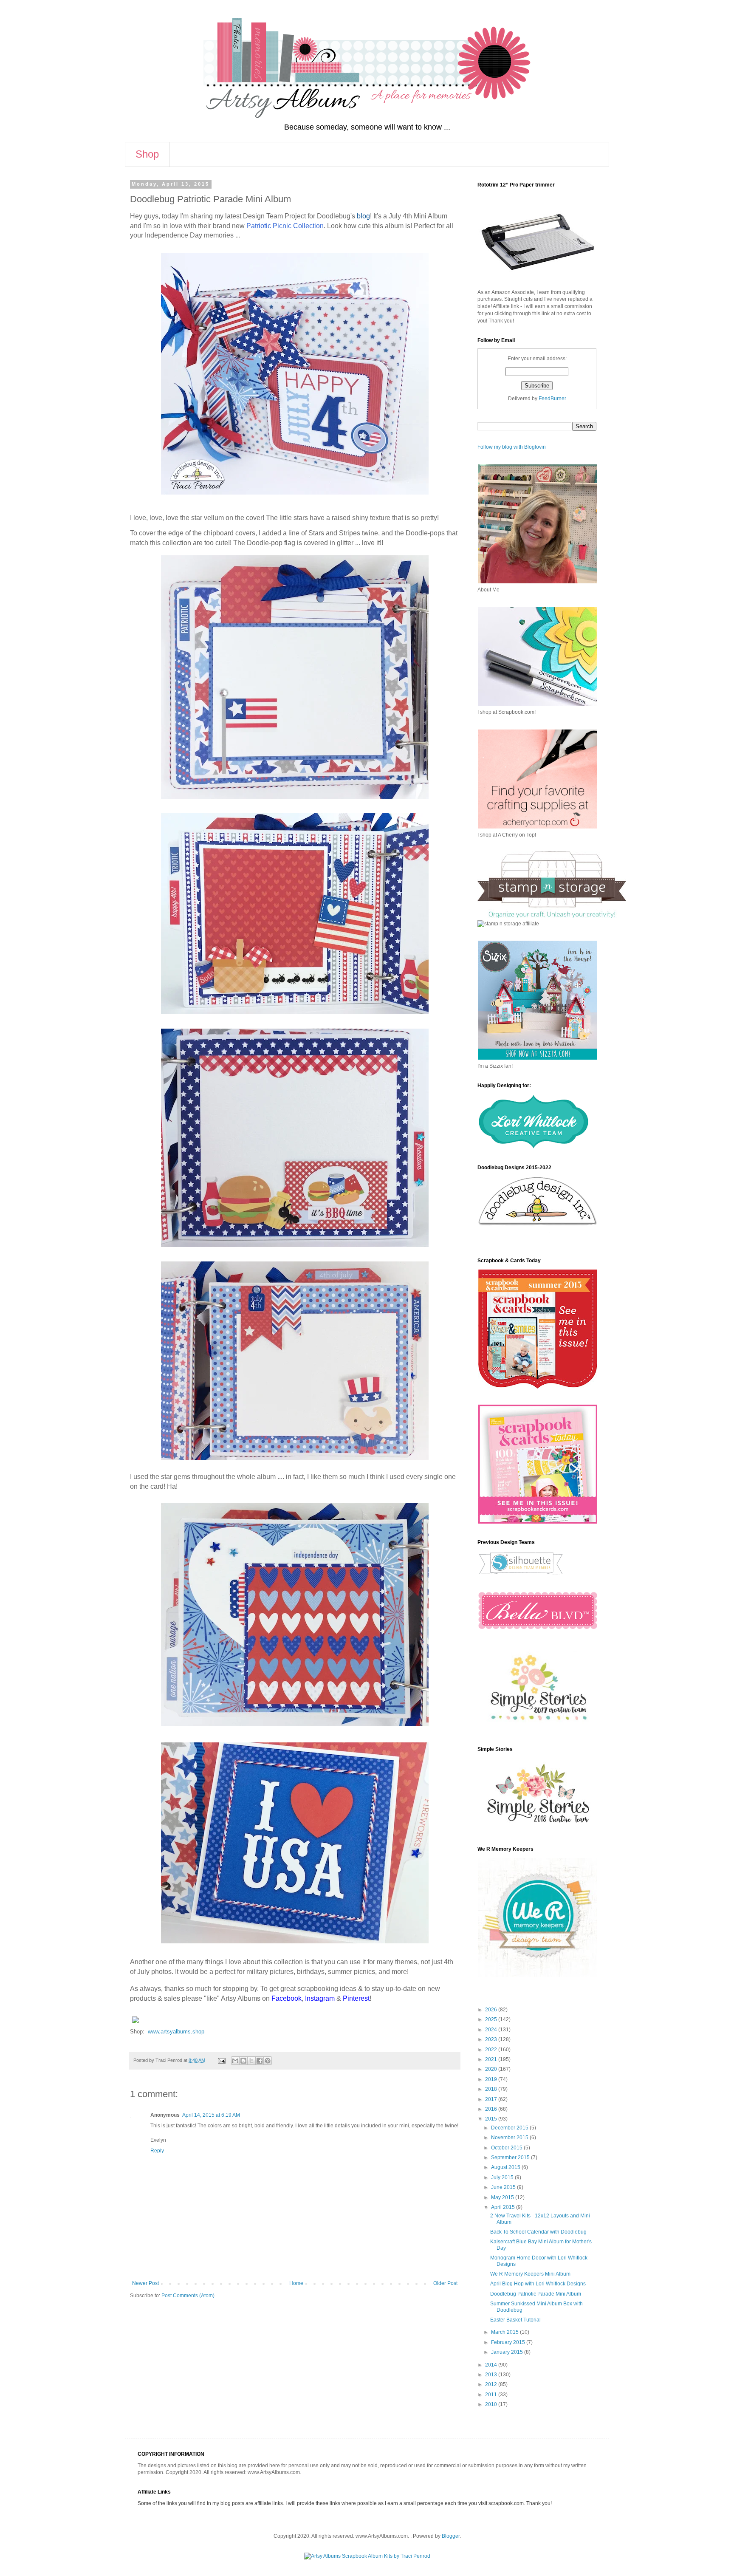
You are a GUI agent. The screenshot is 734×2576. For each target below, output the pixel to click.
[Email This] (235, 2061)
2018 (492, 2089)
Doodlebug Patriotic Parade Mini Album (536, 2294)
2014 (492, 2365)
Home (296, 2283)
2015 (492, 2119)
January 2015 (508, 2352)
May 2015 (503, 2197)
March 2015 (505, 2332)
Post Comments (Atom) (188, 2296)
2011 (492, 2395)
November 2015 (510, 2138)
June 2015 (504, 2187)
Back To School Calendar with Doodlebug (538, 2232)
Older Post (445, 2283)
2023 (492, 2039)
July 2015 (503, 2177)
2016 (492, 2109)
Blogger (451, 2536)
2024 (492, 2030)
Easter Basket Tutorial (515, 2320)
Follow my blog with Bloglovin (512, 447)
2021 (492, 2059)
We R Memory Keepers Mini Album (530, 2274)
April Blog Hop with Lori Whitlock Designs (538, 2284)
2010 (492, 2404)
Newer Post (145, 2283)
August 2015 (506, 2167)
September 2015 (511, 2158)
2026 (492, 2010)
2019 (492, 2079)
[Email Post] (221, 2060)
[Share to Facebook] (260, 2061)
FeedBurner (552, 399)
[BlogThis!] (243, 2061)
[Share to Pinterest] (268, 2061)
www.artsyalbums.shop (176, 2032)
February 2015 (509, 2342)
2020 (492, 2069)
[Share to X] (251, 2061)
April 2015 (504, 2207)
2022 (492, 2050)
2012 (492, 2384)
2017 (492, 2099)
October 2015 (507, 2148)
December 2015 (510, 2128)
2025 (492, 2019)
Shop (147, 154)
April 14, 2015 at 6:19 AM (211, 2115)
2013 (492, 2375)
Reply (157, 2151)
